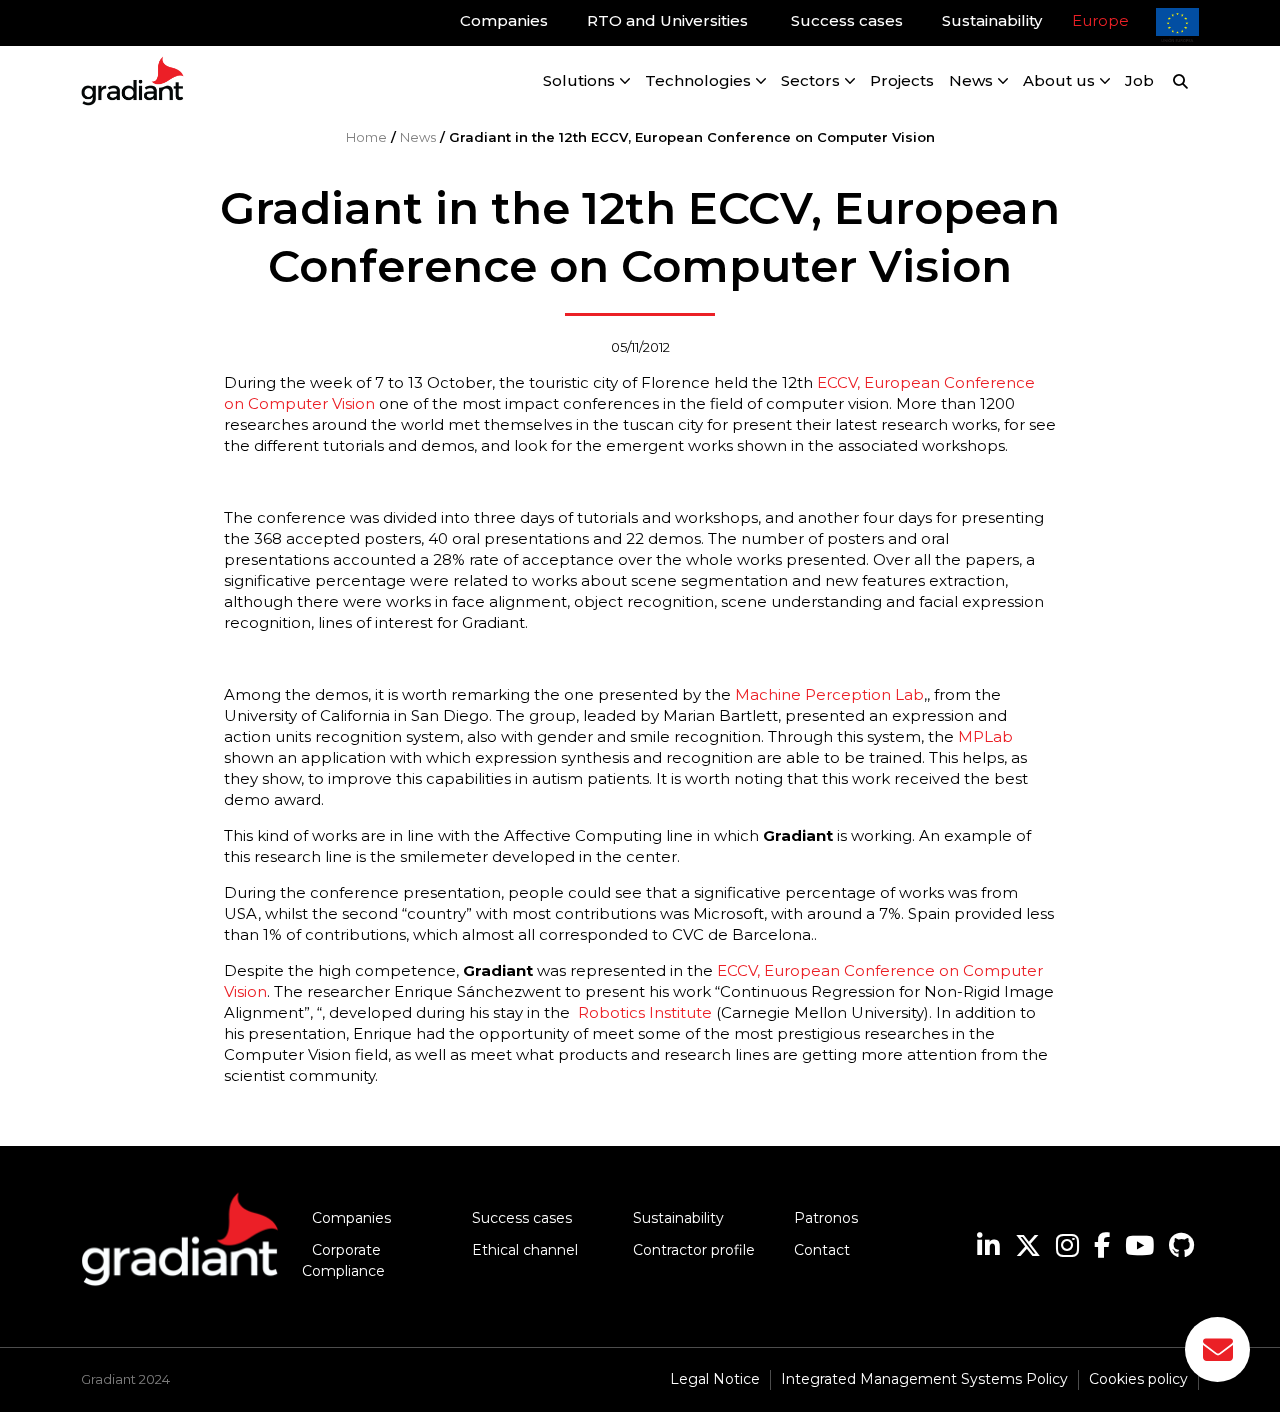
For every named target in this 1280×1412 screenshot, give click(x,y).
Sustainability (678, 1218)
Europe (1100, 20)
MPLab (985, 736)
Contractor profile (694, 1250)
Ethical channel (525, 1250)
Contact (822, 1250)
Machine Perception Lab (829, 694)
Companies (351, 1218)
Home (366, 137)
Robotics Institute (645, 1012)
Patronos (826, 1218)
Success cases (522, 1218)
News (418, 137)
